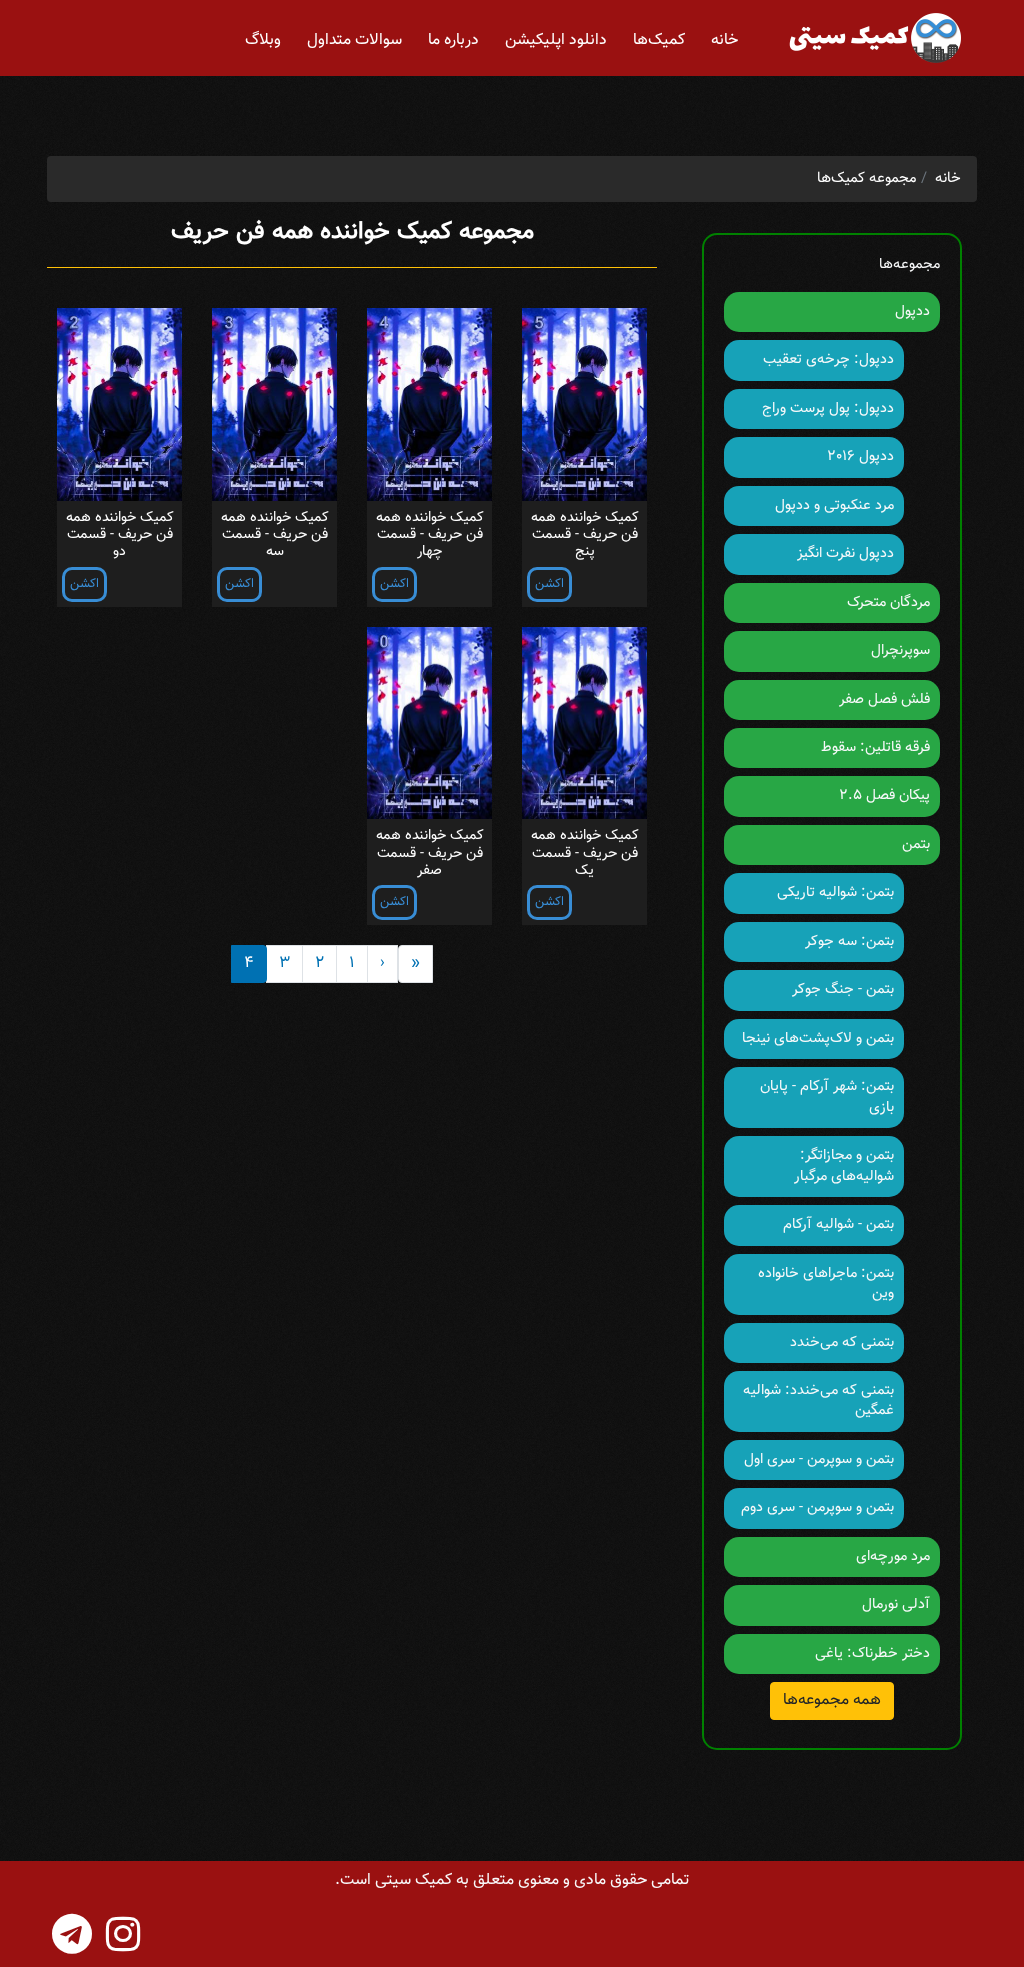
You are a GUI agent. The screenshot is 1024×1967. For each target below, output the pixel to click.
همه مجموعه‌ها (832, 1700)
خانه (724, 40)
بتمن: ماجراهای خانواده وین (826, 1283)
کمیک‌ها (659, 40)
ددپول (912, 311)
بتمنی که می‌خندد (842, 1342)
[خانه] (873, 38)
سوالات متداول (354, 40)
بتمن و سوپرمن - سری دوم (817, 1507)
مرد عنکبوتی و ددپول (834, 505)
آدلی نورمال (896, 1604)
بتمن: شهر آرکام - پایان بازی (827, 1096)
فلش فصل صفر (884, 699)
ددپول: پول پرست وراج (828, 408)
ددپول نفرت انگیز (845, 553)
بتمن (916, 844)
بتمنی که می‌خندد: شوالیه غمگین (818, 1400)
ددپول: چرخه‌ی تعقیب (828, 359)
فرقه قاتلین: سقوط (875, 747)
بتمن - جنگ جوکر (843, 989)
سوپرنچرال (900, 650)
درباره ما (453, 40)
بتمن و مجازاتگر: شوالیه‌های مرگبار (844, 1165)
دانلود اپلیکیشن (556, 40)
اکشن (549, 584)
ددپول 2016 (860, 456)
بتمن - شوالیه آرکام (838, 1224)
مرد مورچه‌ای (893, 1556)
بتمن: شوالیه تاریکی (835, 892)
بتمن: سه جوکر (849, 941)
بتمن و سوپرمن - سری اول (819, 1459)
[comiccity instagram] (123, 1934)
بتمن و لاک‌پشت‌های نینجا (818, 1038)
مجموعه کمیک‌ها (867, 178)
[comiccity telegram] (72, 1934)
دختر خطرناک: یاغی (872, 1653)
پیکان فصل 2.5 (884, 795)
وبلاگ (263, 40)
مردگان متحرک (888, 602)
